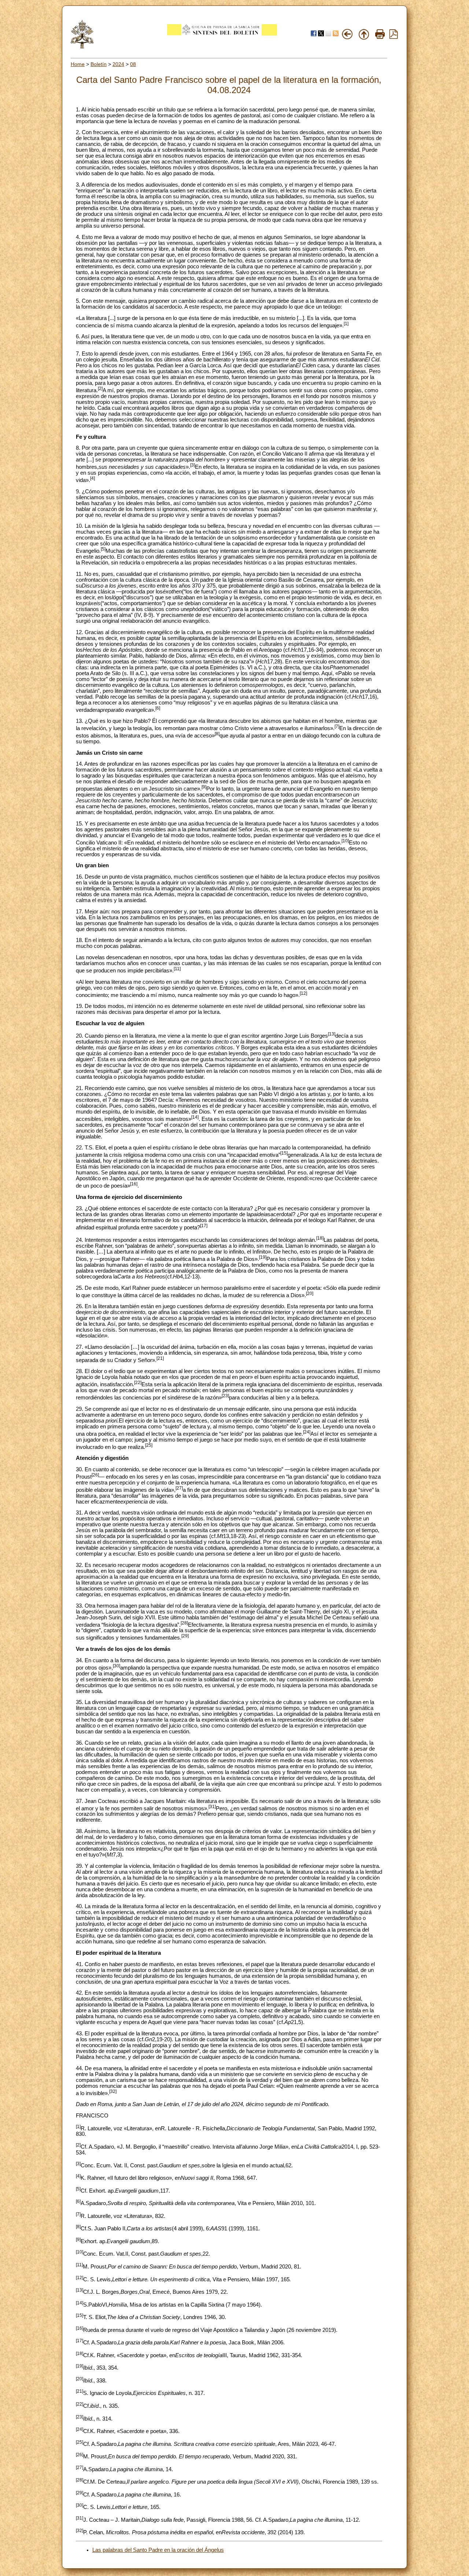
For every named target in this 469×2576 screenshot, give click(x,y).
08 (133, 64)
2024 (118, 64)
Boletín (99, 64)
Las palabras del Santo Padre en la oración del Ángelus (158, 2550)
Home (78, 64)
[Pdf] (394, 37)
